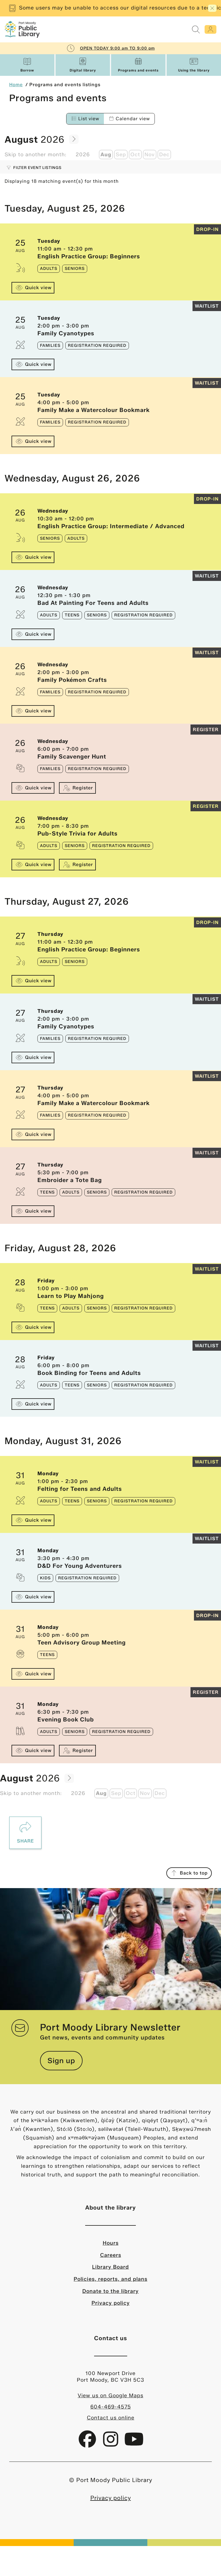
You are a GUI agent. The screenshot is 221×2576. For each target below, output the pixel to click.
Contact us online (111, 2418)
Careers (111, 2255)
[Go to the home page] (22, 29)
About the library (110, 2208)
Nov (150, 155)
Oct (135, 155)
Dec (164, 155)
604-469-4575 (111, 2407)
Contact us (111, 2338)
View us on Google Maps (110, 2396)
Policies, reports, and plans (110, 2279)
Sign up (61, 2061)
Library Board (110, 2267)
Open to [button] (117, 48)
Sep (121, 155)
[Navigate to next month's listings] (74, 139)
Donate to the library (110, 2291)
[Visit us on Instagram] (112, 2443)
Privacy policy (111, 2303)
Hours (111, 2243)
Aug (106, 155)
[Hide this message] (212, 8)
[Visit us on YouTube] (134, 2443)
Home (16, 85)
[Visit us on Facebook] (88, 2443)
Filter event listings (37, 168)
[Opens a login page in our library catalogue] (210, 29)
